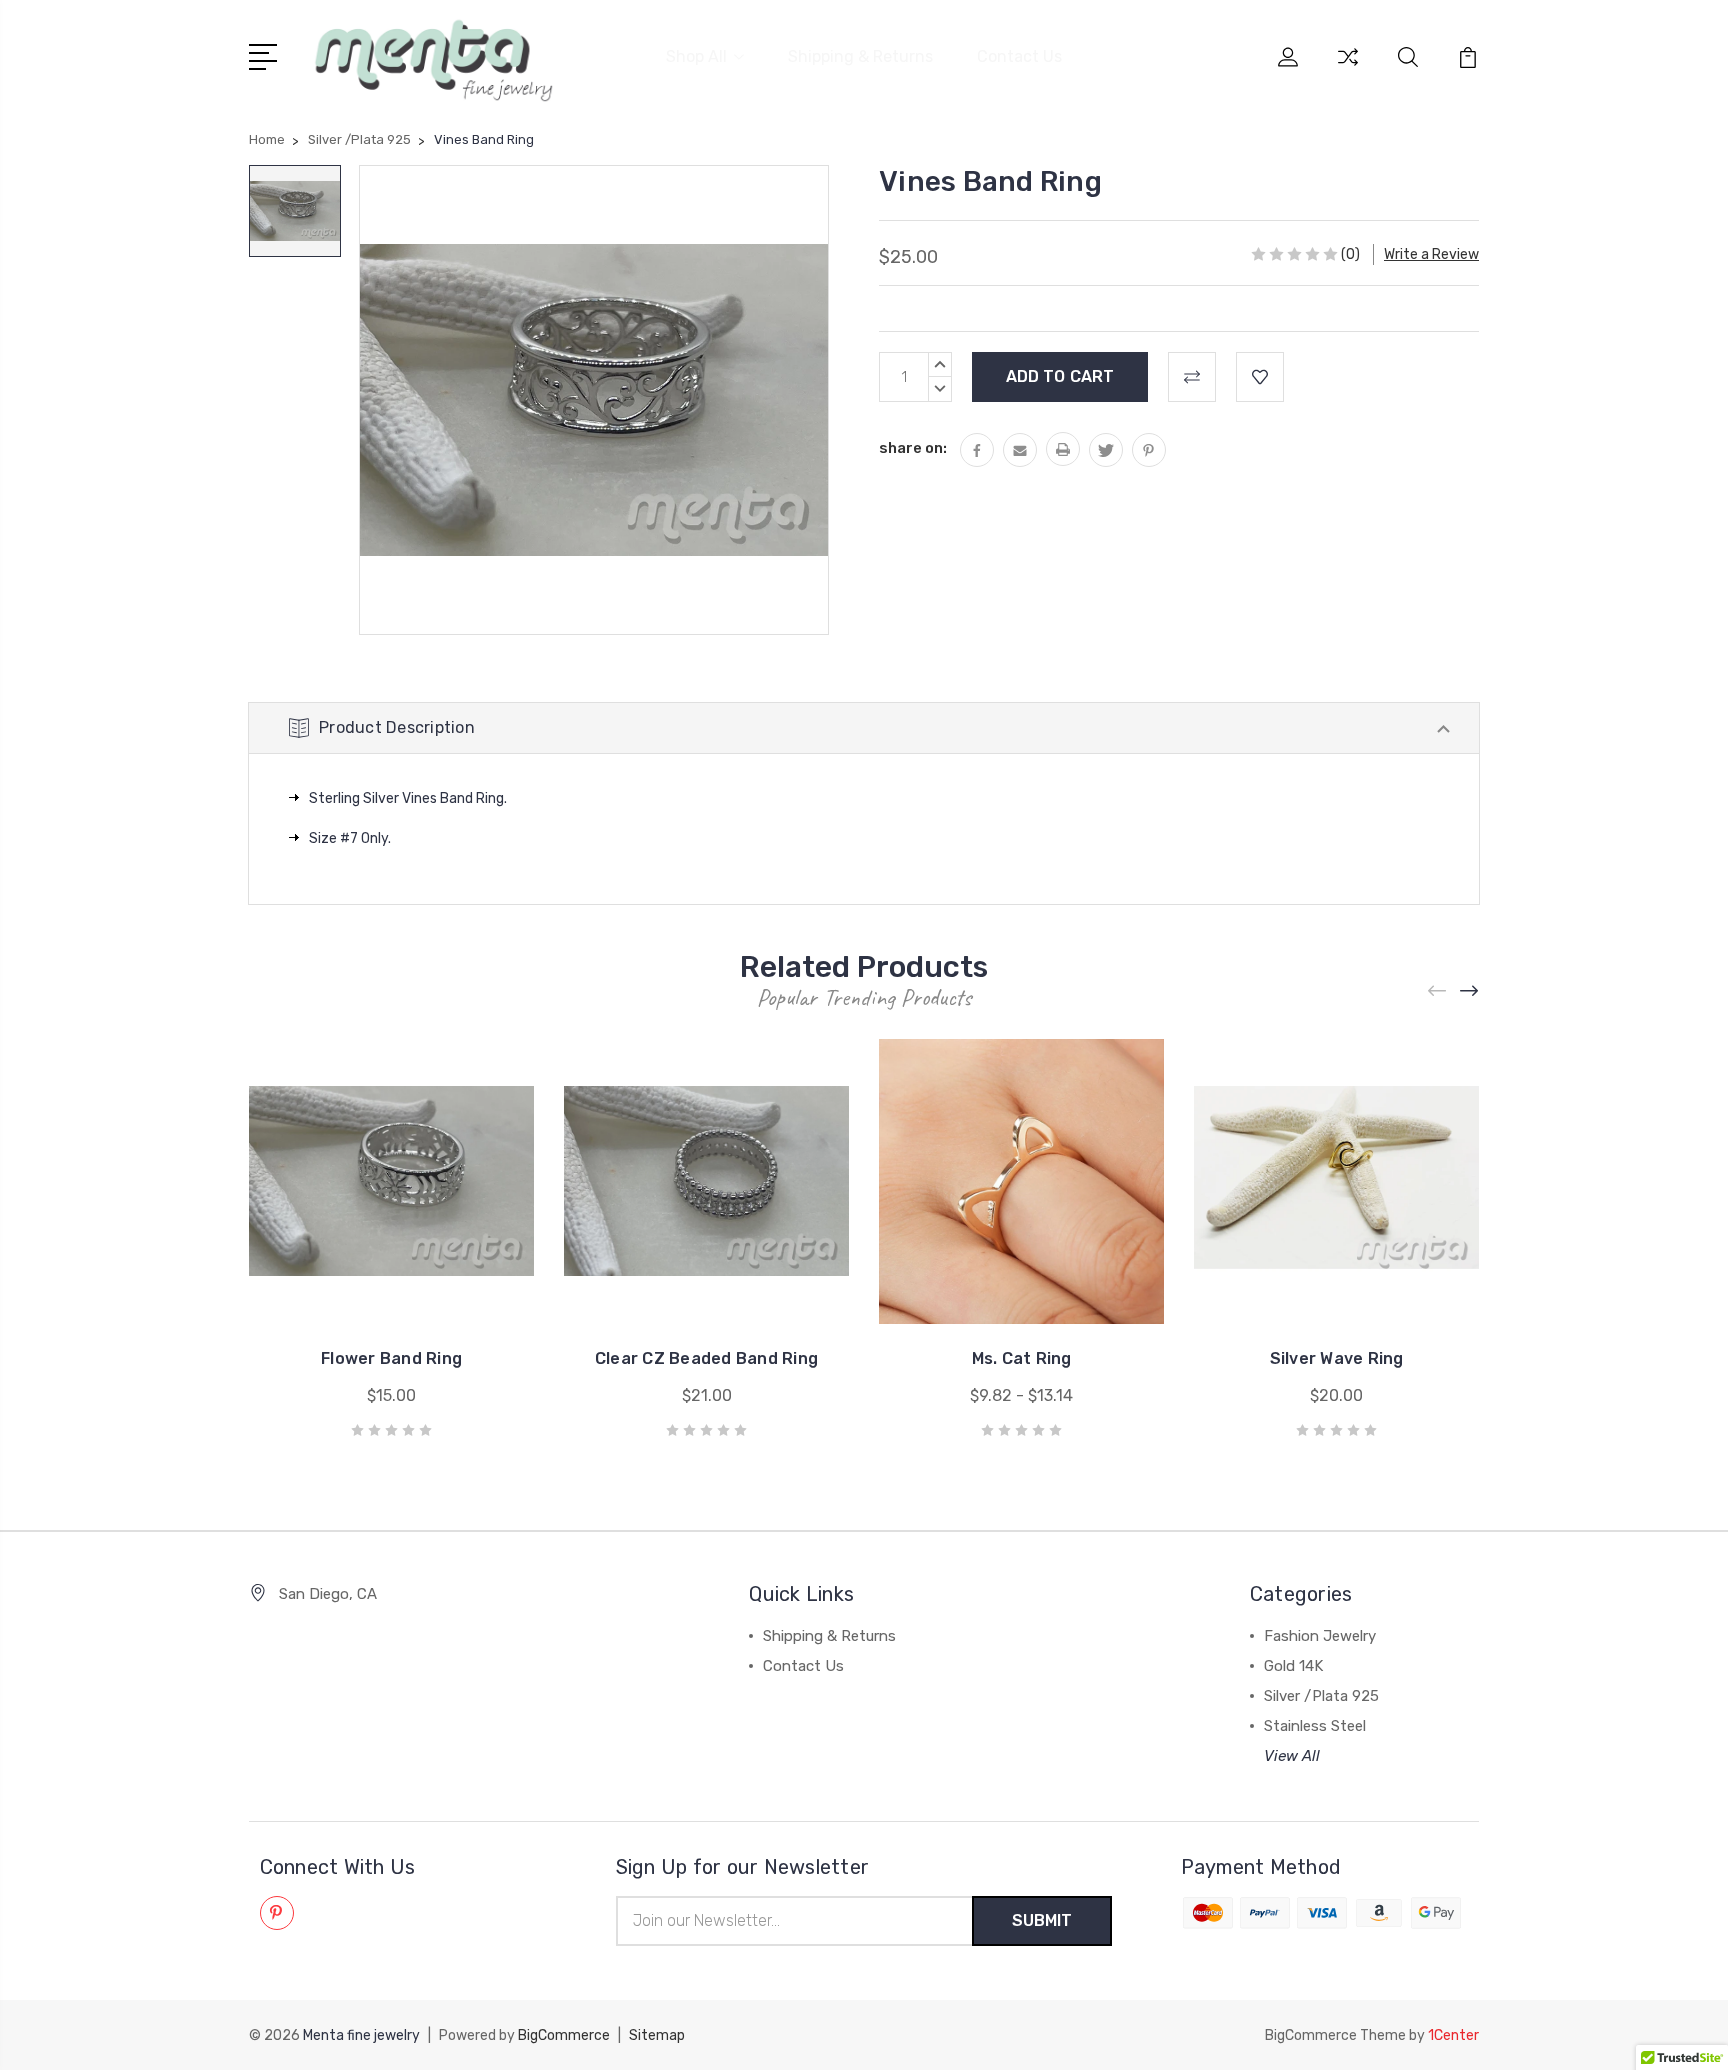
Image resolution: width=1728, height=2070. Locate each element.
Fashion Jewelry (1320, 1636)
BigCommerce (564, 2035)
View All (1292, 1756)
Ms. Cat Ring (1022, 1358)
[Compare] (1348, 69)
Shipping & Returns (860, 56)
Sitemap (657, 2035)
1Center (1453, 2035)
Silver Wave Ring (1337, 1358)
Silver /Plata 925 (1321, 1696)
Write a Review (1431, 254)
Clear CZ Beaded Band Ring (706, 1358)
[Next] (1470, 991)
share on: (913, 448)
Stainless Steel (1315, 1726)
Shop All (696, 56)
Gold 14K (1293, 1666)
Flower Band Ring (391, 1358)
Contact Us (1019, 56)
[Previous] (1438, 991)
